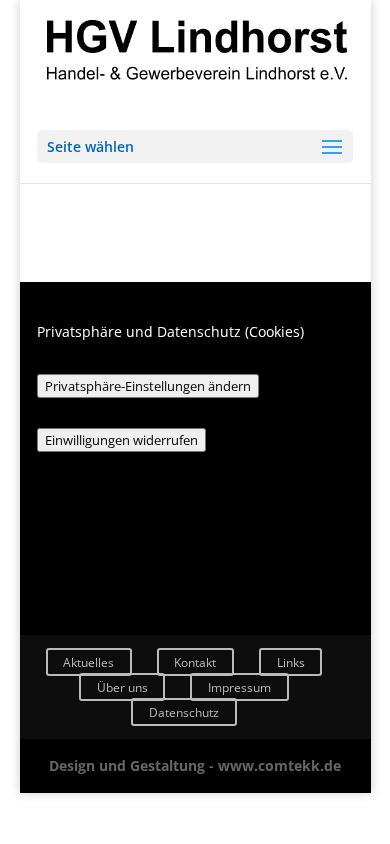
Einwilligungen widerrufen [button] (121, 440)
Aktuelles (88, 662)
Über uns (122, 687)
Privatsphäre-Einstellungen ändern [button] (148, 386)
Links (291, 662)
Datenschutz (184, 711)
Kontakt (195, 662)
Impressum (239, 687)
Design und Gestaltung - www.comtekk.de (195, 765)
